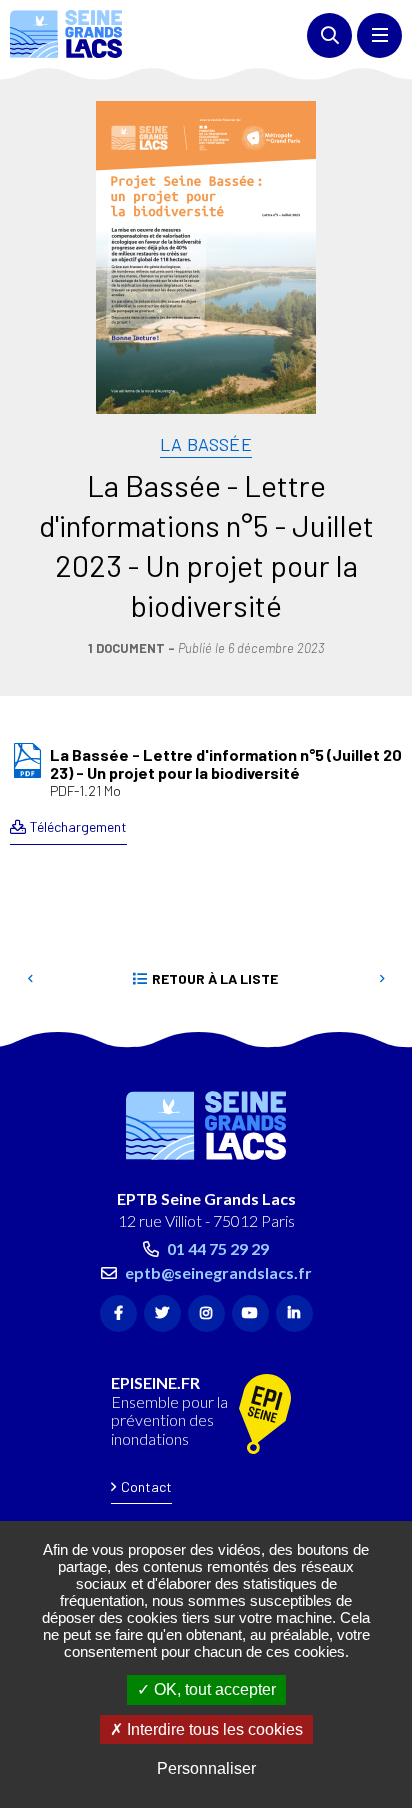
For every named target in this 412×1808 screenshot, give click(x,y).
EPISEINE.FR (155, 1383)
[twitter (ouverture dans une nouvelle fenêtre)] (162, 1313)
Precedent (30, 979)
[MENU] (379, 35)
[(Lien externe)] (265, 1415)
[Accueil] (66, 34)
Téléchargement (78, 826)
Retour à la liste (215, 978)
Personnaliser (206, 1768)
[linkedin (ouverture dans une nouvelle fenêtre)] (294, 1313)
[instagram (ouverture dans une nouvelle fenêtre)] (206, 1313)
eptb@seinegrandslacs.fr (218, 1272)
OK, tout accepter (213, 1689)
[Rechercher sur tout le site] (329, 35)
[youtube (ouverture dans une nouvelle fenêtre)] (250, 1313)
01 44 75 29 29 (218, 1248)
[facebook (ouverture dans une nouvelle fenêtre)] (118, 1313)
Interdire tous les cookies (213, 1729)
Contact (146, 1486)
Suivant (382, 979)
